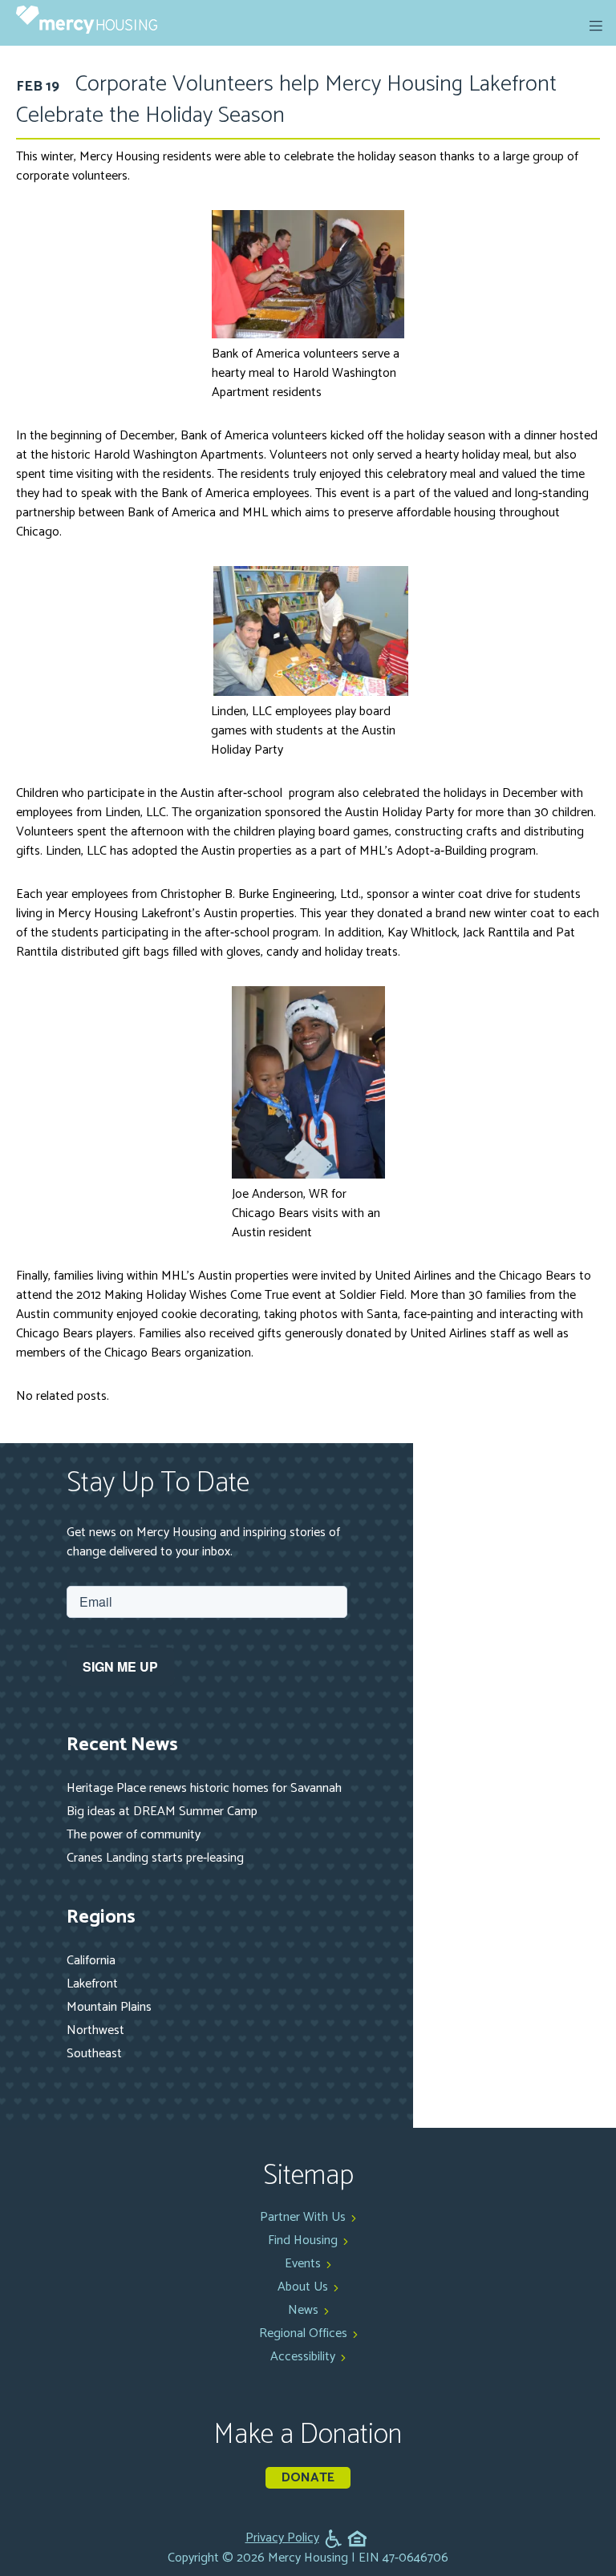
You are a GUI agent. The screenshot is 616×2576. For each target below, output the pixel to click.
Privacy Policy (282, 2538)
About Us (303, 2287)
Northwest (95, 2030)
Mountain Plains (109, 2007)
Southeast (94, 2054)
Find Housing (303, 2240)
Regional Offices (303, 2333)
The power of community (134, 1835)
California (91, 1961)
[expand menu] (596, 26)
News (303, 2310)
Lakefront (92, 1984)
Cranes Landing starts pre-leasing (155, 1858)
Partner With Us (303, 2217)
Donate (308, 2478)
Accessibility (303, 2357)
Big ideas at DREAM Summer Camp (162, 1812)
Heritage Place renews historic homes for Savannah (204, 1788)
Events (303, 2264)
